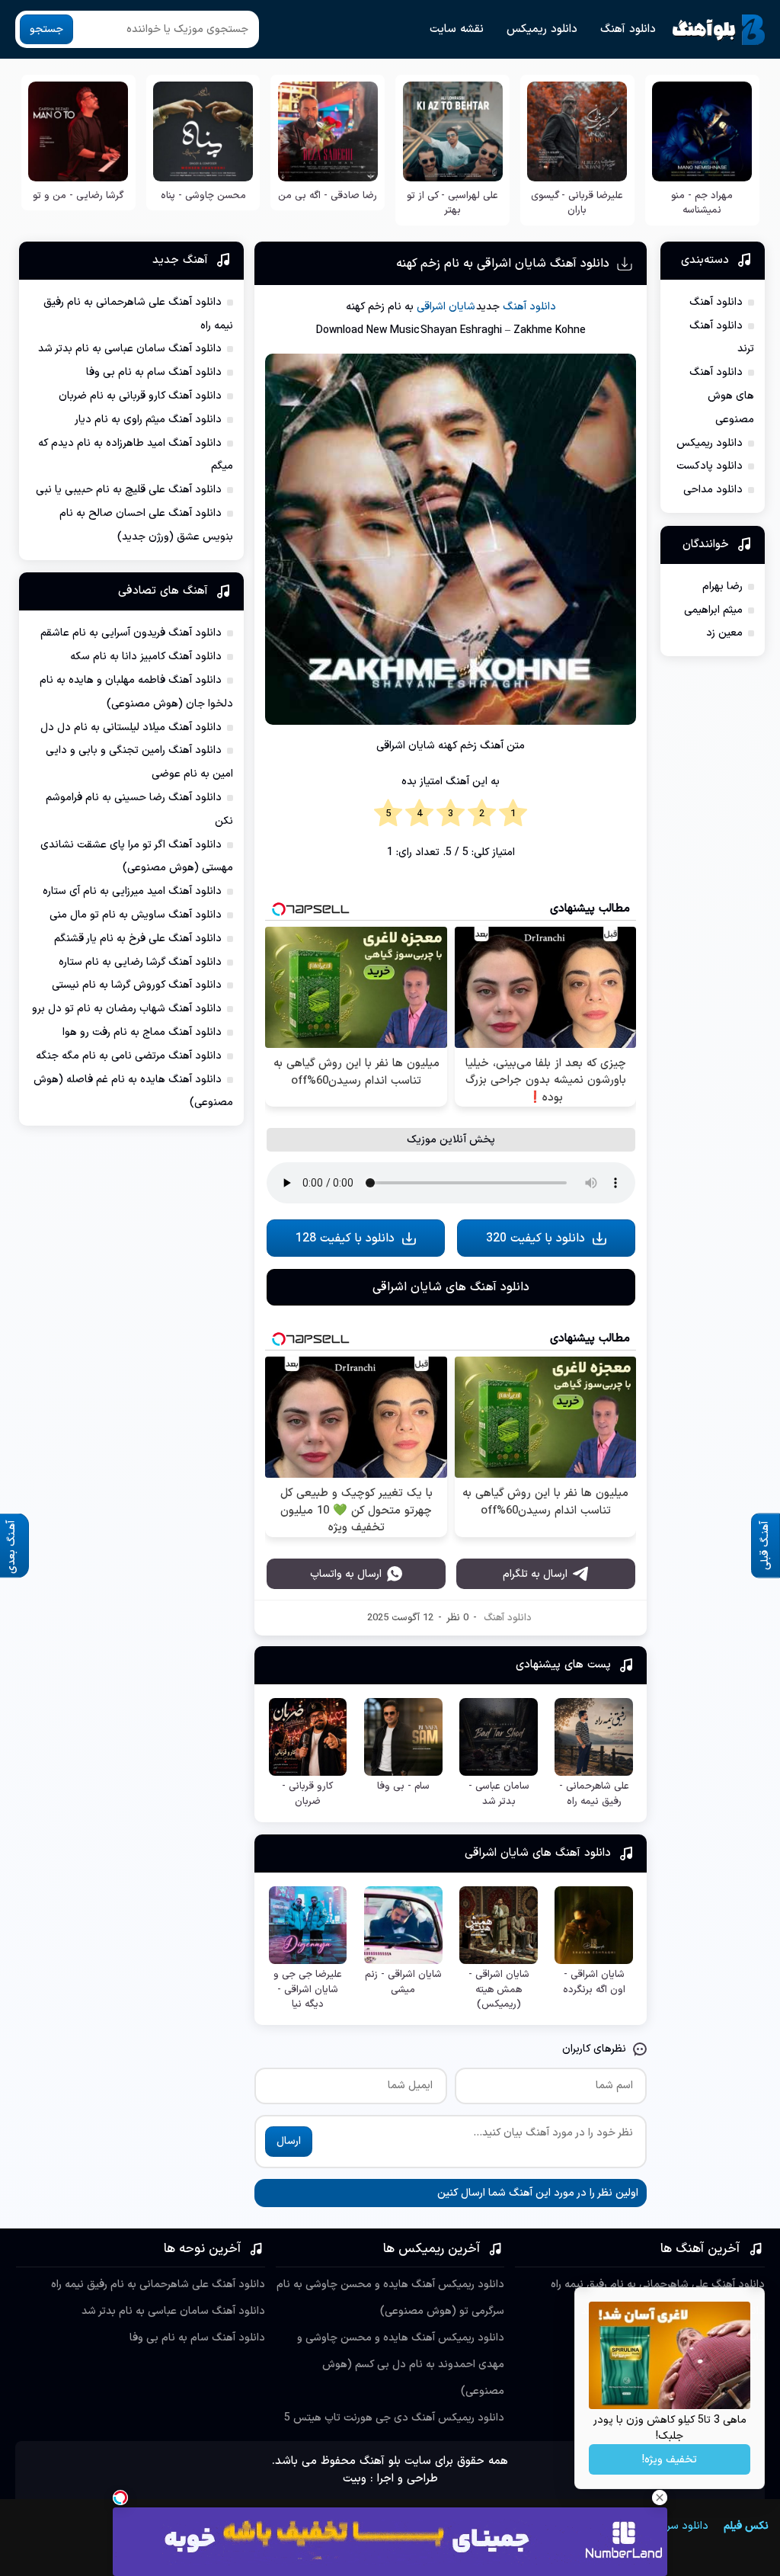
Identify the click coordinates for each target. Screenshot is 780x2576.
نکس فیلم (746, 2526)
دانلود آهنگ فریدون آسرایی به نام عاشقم (131, 633)
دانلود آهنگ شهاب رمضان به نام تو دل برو (127, 1009)
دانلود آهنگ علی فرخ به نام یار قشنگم (138, 939)
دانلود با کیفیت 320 (535, 1238)
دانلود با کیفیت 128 (345, 1238)
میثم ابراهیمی (713, 610)
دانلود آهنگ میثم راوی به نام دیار (148, 420)
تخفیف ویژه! (670, 2460)
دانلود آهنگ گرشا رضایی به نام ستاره (140, 962)
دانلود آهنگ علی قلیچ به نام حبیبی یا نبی (129, 490)
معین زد (724, 633)
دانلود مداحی (713, 490)
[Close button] (660, 2498)
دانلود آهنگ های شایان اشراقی (451, 1287)
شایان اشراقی (446, 307)
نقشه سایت (457, 29)
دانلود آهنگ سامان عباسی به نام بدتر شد (130, 349)
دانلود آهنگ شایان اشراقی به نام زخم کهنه (503, 264)
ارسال (289, 2141)
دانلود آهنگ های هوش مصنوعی (722, 396)
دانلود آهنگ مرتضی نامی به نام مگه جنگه (129, 1056)
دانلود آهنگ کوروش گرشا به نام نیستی (137, 985)
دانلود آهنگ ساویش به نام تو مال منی (136, 915)
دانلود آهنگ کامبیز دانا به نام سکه (146, 657)
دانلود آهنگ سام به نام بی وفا (154, 372)
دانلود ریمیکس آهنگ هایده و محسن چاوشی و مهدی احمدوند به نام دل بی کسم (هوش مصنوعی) (401, 2365)
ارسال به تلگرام (535, 1574)
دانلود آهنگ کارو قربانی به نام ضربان (140, 396)
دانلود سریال (681, 2526)
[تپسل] (120, 2498)
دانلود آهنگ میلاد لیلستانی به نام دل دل (131, 727)
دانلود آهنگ (628, 29)
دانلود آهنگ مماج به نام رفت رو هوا (142, 1032)
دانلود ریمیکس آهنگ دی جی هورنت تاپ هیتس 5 (394, 2418)
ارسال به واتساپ (346, 1574)
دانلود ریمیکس (542, 29)
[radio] (513, 814)
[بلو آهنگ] (719, 30)
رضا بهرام (722, 586)
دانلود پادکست (710, 466)
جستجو (46, 29)
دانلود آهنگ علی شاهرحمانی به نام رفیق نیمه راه (658, 2284)
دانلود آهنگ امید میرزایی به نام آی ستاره (132, 891)
